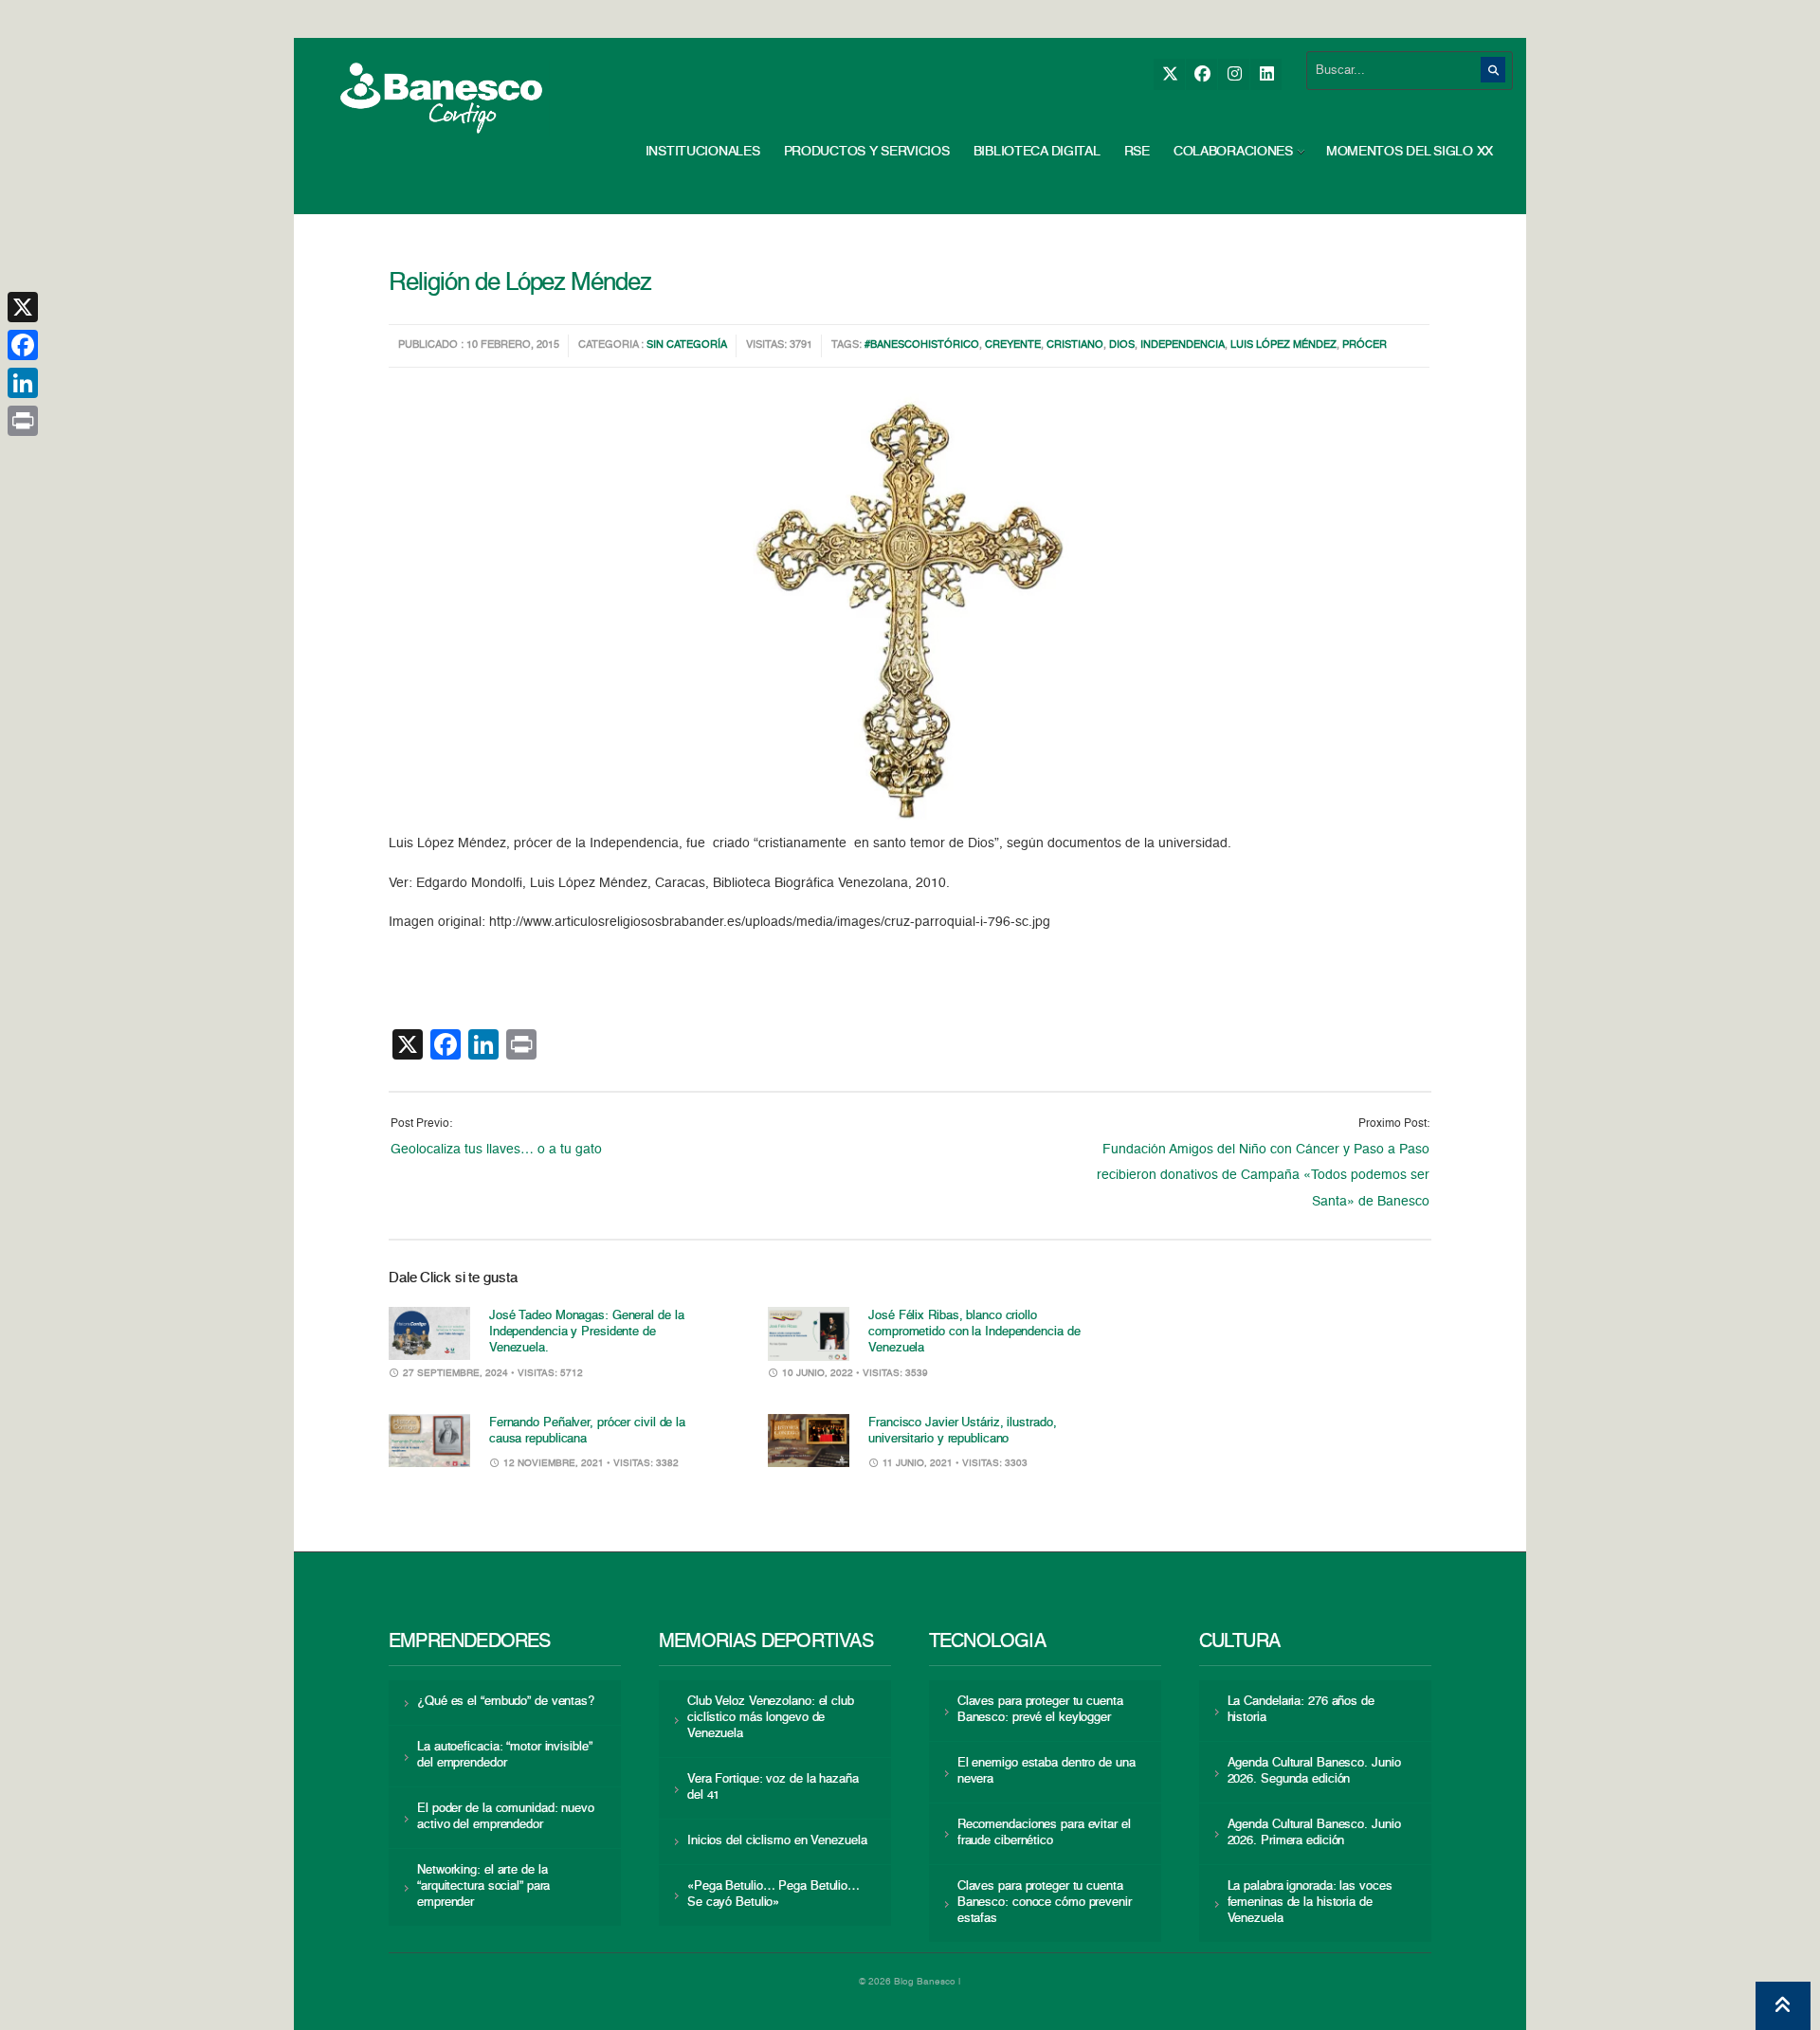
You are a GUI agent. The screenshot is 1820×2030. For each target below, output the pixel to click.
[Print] (23, 421)
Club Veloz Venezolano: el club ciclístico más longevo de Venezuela (771, 1718)
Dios (1122, 345)
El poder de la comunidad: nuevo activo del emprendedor (506, 1817)
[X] (1169, 74)
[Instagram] (1234, 74)
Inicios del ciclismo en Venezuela (777, 1841)
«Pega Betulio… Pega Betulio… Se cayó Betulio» (773, 1894)
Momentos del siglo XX (1410, 152)
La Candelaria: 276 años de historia (1301, 1710)
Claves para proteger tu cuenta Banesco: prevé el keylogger (1040, 1710)
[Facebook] (1201, 74)
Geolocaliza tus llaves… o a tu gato (496, 1150)
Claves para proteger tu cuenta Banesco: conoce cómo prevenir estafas (1045, 1903)
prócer (1365, 345)
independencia (1183, 345)
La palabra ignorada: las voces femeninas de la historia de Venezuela (1310, 1903)
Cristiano (1075, 345)
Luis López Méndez (1283, 345)
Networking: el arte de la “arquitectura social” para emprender (483, 1886)
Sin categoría (687, 345)
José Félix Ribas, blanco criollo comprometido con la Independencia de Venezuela (974, 1332)
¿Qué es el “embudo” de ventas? (506, 1702)
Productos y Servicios (867, 152)
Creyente (1013, 345)
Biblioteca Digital (1037, 152)
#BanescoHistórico (922, 345)
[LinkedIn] (1266, 74)
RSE (1137, 152)
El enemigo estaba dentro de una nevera (1046, 1771)
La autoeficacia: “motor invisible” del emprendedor (504, 1755)
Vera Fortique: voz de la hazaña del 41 (773, 1787)
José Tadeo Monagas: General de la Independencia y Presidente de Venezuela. (587, 1332)
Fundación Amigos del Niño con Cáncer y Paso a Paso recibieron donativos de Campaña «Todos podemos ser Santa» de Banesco (1263, 1176)
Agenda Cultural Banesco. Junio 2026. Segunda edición (1314, 1771)
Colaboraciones (1233, 152)
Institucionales (703, 152)
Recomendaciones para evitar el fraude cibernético (1044, 1833)
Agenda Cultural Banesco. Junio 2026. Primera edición (1314, 1833)
